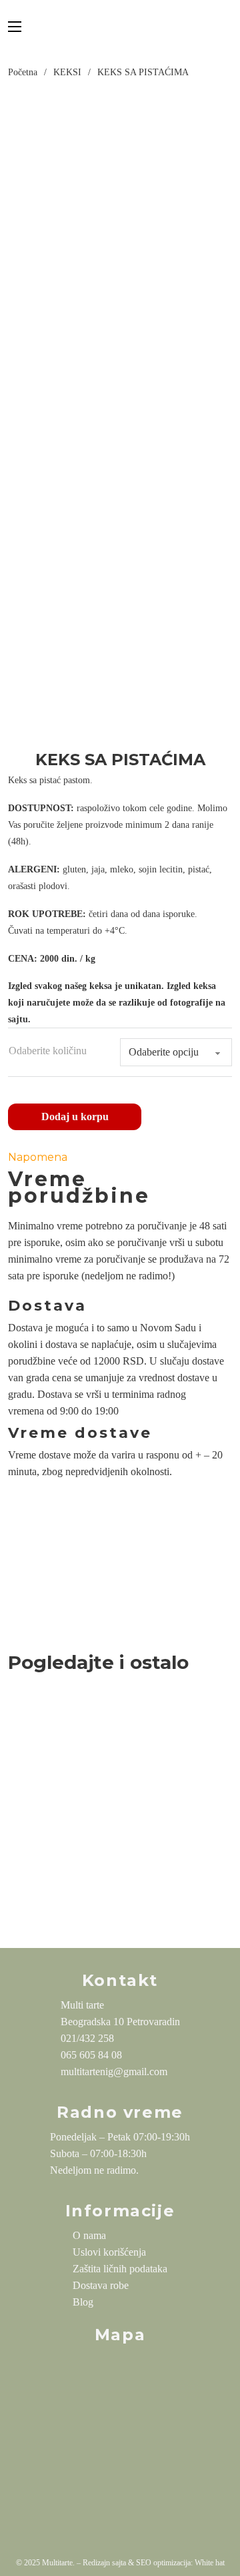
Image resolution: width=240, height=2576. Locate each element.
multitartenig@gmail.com (114, 2072)
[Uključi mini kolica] (229, 27)
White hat (210, 2563)
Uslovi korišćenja (109, 2252)
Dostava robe (101, 2285)
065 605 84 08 (91, 2055)
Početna (23, 72)
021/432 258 (87, 2038)
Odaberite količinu (48, 1051)
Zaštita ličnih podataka (120, 2269)
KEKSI (67, 72)
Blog (83, 2302)
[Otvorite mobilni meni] (15, 27)
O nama (89, 2235)
